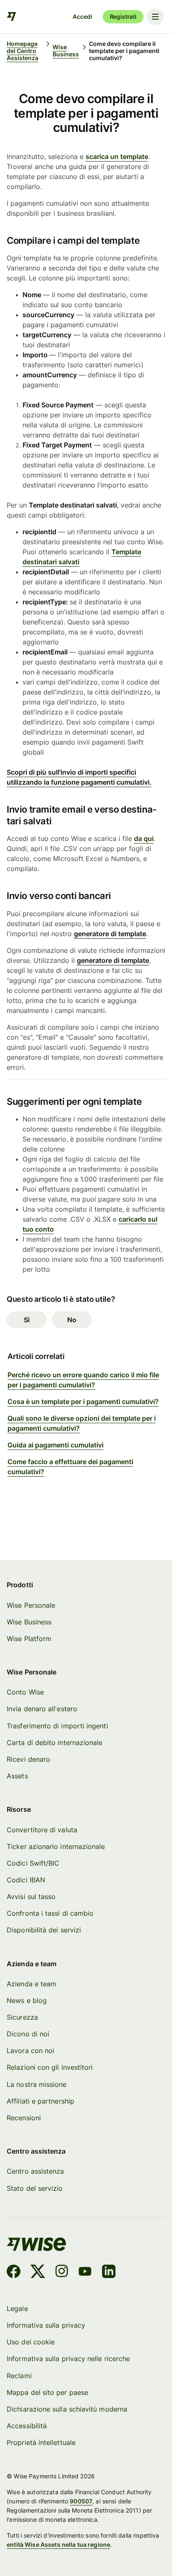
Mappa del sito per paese (47, 2393)
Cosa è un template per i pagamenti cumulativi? (83, 1402)
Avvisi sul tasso (31, 1897)
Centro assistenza (35, 2171)
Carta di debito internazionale (54, 1743)
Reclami (19, 2376)
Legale (17, 2309)
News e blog (27, 2001)
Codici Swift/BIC (33, 1863)
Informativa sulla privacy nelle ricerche (68, 2359)
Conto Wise (25, 1692)
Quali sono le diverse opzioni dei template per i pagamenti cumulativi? (82, 1423)
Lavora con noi (30, 2051)
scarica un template (117, 157)
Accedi (82, 16)
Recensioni (24, 2118)
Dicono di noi (28, 2034)
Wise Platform (29, 1639)
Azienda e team (32, 1984)
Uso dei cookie (31, 2342)
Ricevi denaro (28, 1759)
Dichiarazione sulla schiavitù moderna (67, 2409)
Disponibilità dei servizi (44, 1930)
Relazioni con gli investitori (50, 2067)
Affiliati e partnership (40, 2101)
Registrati (123, 16)
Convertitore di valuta (42, 1830)
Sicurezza (22, 2017)
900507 (81, 2501)
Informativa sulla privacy (46, 2325)
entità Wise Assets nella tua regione (58, 2544)
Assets (17, 1776)
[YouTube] (85, 2273)
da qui (144, 838)
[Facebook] (14, 2273)
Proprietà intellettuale (41, 2443)
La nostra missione (37, 2085)
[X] (38, 2273)
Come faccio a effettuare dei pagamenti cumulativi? (70, 1467)
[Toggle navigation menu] (155, 17)
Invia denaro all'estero (42, 1709)
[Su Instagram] (62, 2273)
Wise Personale (31, 1605)
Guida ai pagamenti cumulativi (56, 1445)
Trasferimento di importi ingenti (57, 1726)
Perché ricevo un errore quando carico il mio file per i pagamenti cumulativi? (83, 1380)
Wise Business (29, 1622)
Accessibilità (27, 2426)
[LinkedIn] (109, 2273)
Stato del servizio (35, 2188)
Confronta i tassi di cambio (50, 1913)
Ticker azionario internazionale (56, 1847)
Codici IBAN (26, 1880)
